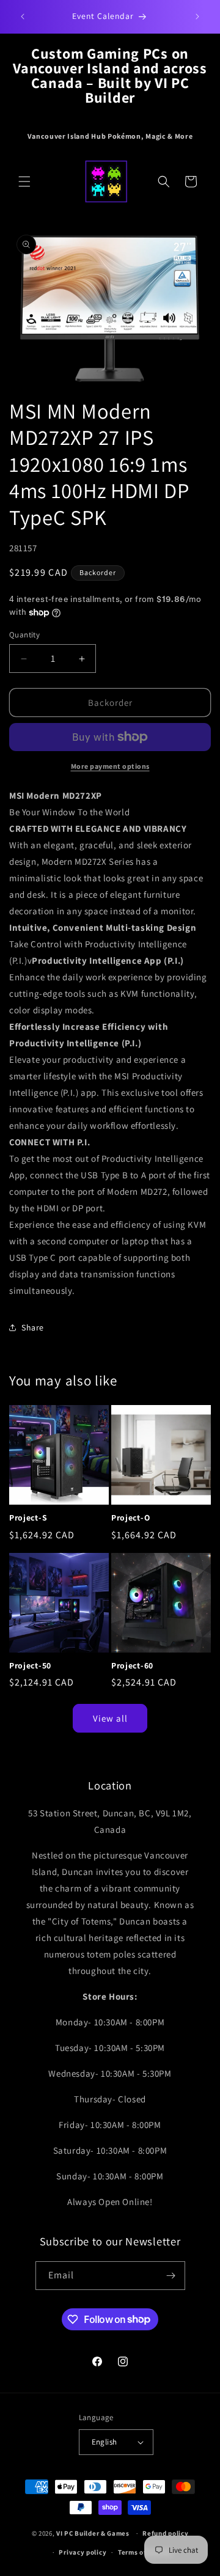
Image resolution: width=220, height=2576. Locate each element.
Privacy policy (82, 2552)
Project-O (130, 1518)
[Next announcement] (197, 17)
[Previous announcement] (23, 17)
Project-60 (132, 1666)
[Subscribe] (171, 2276)
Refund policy (165, 2533)
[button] (24, 182)
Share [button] (33, 1327)
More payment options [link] (110, 766)
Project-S (28, 1518)
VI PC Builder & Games (93, 2533)
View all (110, 1718)
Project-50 (30, 1666)
